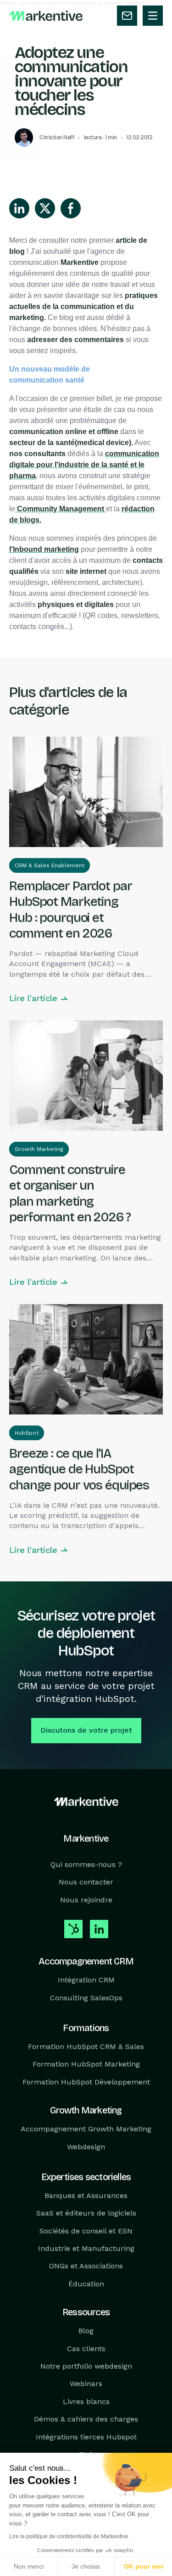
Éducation (86, 2284)
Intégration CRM (86, 1980)
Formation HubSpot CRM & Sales (86, 2046)
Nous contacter (86, 1882)
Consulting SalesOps (86, 1997)
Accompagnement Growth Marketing (86, 2129)
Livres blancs (86, 2401)
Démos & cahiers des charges (86, 2419)
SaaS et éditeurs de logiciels (86, 2213)
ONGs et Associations (86, 2266)
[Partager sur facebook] (71, 208)
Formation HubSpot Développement (86, 2081)
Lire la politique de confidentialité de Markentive (69, 2536)
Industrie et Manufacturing (86, 2248)
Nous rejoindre (86, 1899)
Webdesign (86, 2146)
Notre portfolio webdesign (86, 2366)
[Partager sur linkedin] (19, 208)
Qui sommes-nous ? (86, 1864)
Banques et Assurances (86, 2195)
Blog (86, 2331)
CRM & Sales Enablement (50, 865)
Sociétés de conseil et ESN (86, 2230)
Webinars (86, 2384)
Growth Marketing (39, 1149)
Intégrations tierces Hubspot (86, 2436)
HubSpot (27, 1433)
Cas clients (86, 2348)
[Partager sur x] (45, 208)
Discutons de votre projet (86, 1730)
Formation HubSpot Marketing (86, 2064)
